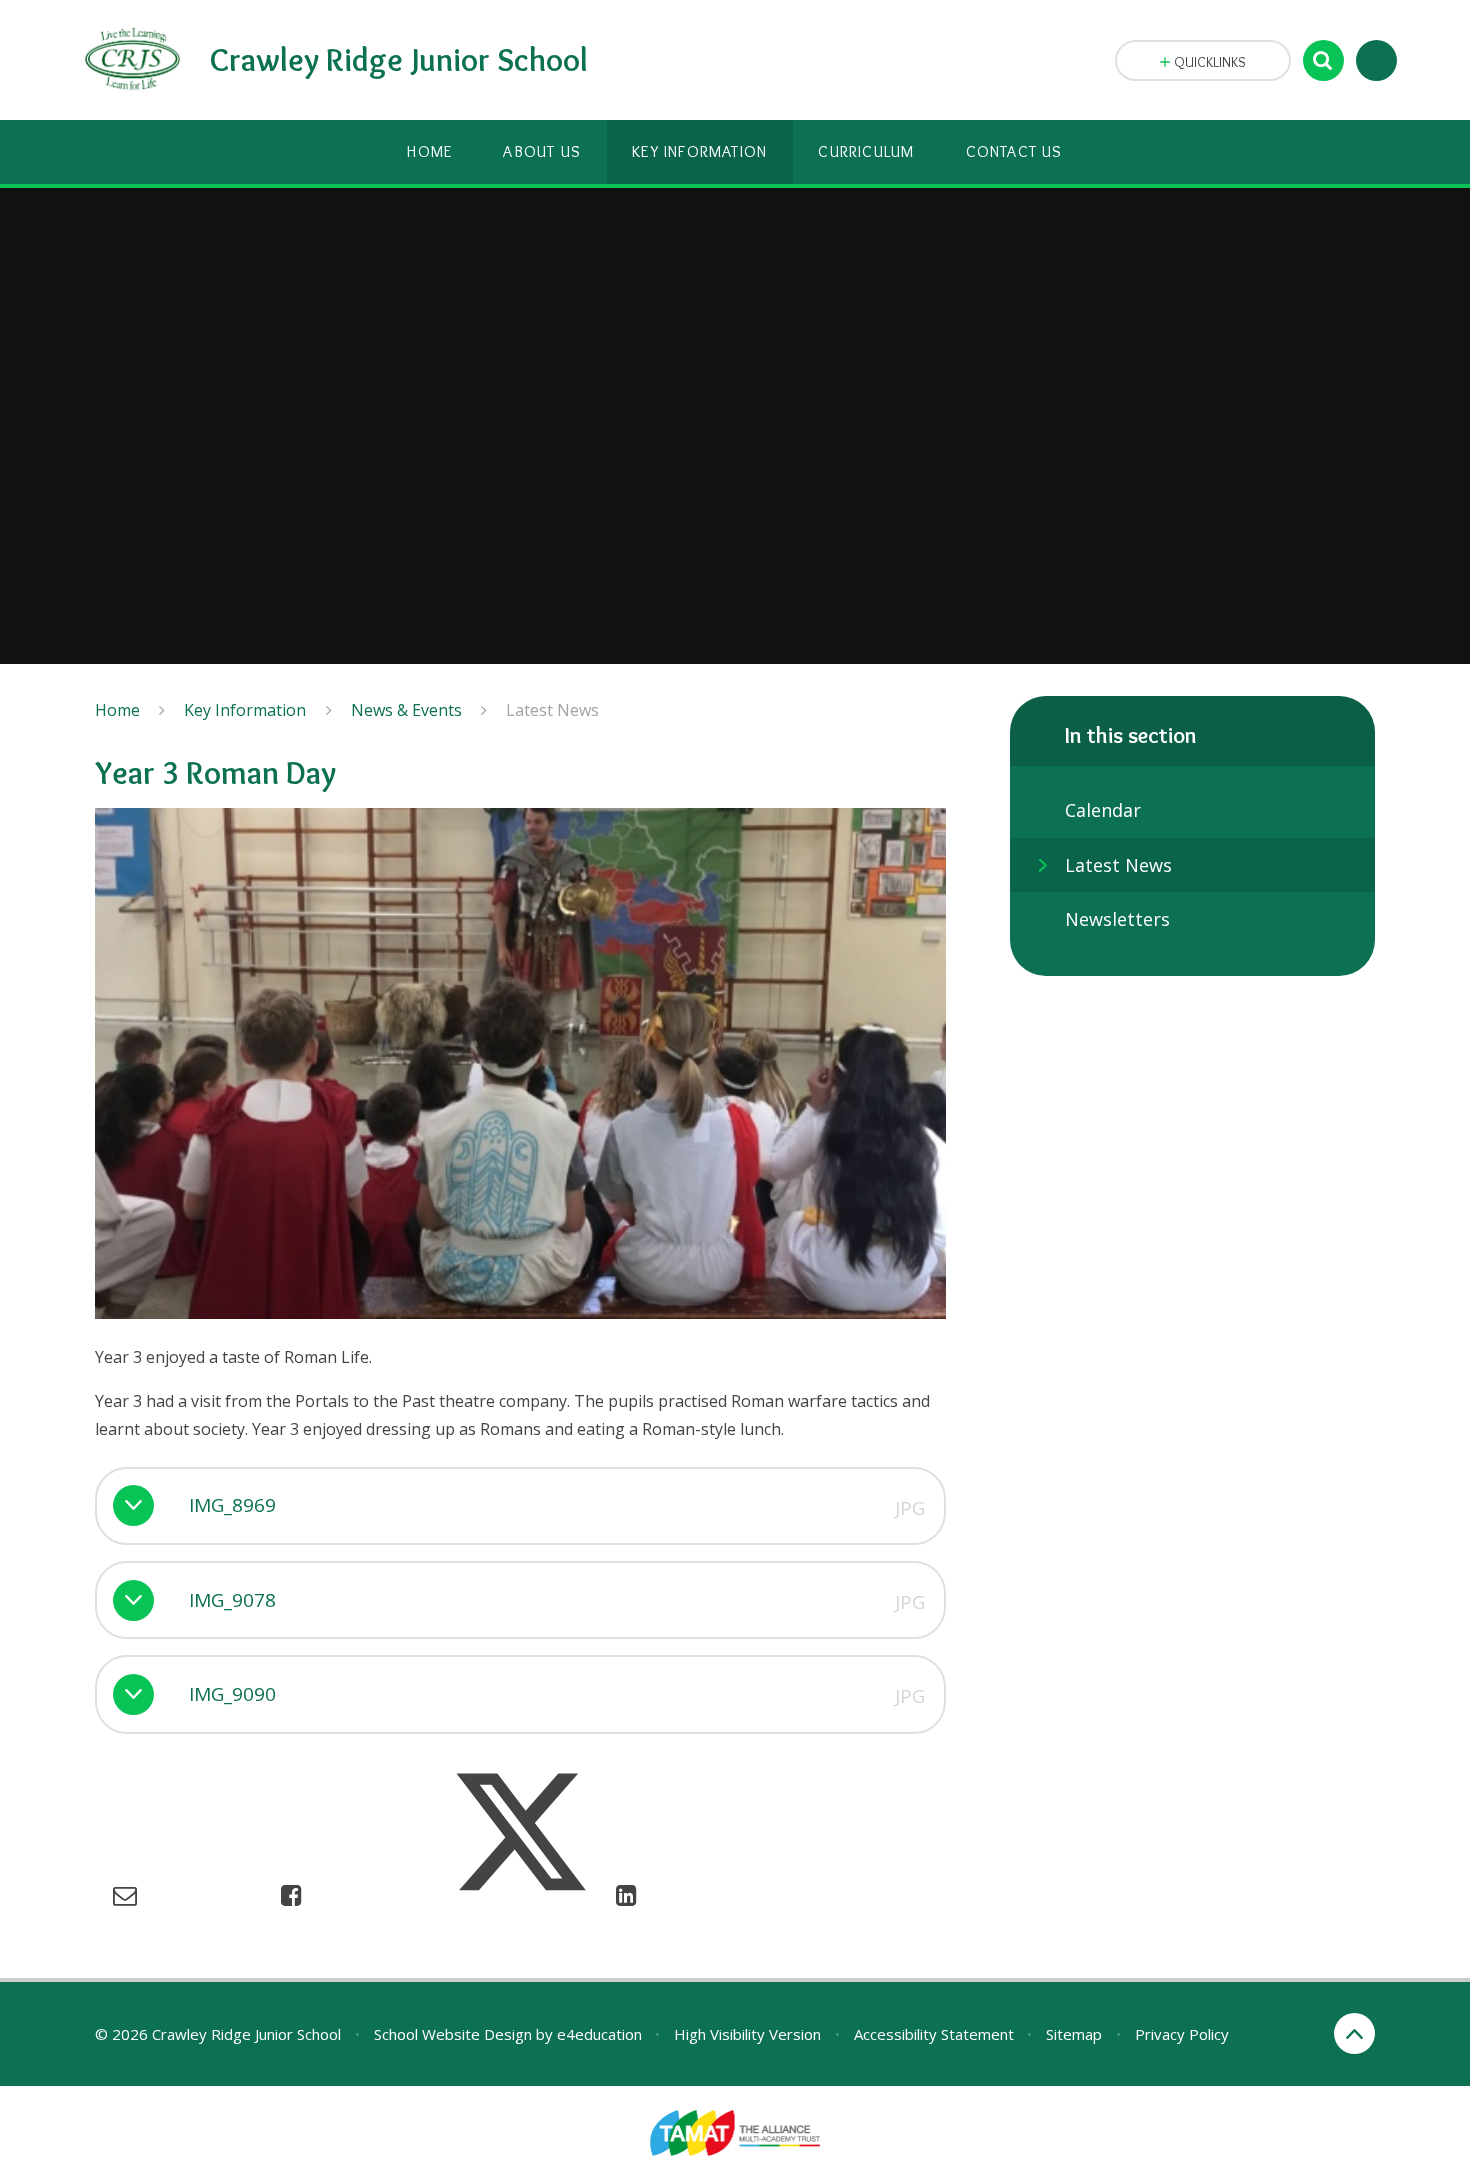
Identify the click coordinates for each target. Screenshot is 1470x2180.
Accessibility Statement (934, 2034)
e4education (599, 2034)
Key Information (245, 710)
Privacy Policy (1182, 2034)
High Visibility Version (747, 2034)
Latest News (552, 710)
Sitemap (1074, 2034)
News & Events (406, 710)
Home (117, 710)
